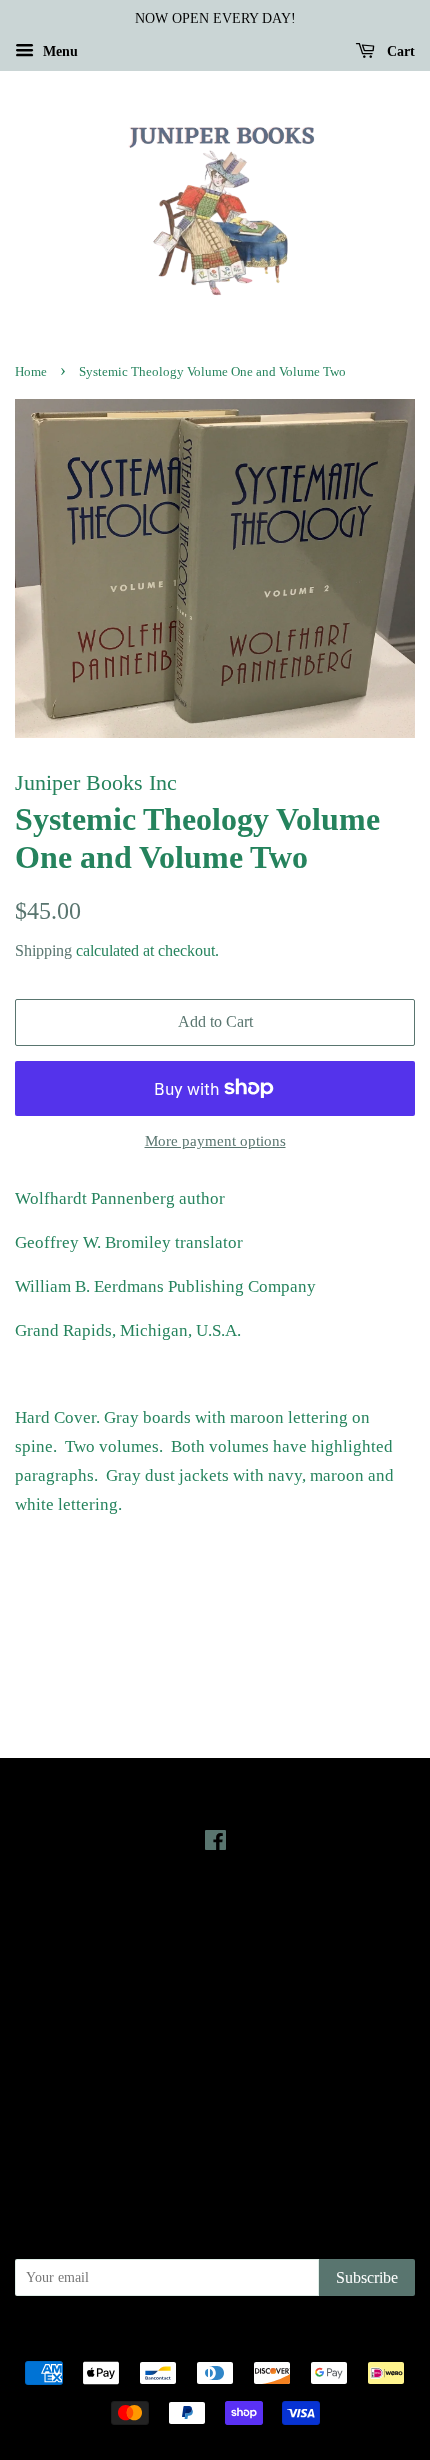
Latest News (215, 1914)
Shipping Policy (215, 2138)
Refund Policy (215, 2081)
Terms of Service (215, 2109)
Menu (58, 51)
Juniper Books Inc (209, 2339)
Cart (399, 51)
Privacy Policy (215, 2053)
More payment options (215, 1141)
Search (215, 2025)
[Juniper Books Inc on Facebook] (215, 1844)
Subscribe (367, 2277)
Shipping (43, 950)
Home (31, 372)
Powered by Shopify (326, 2339)
